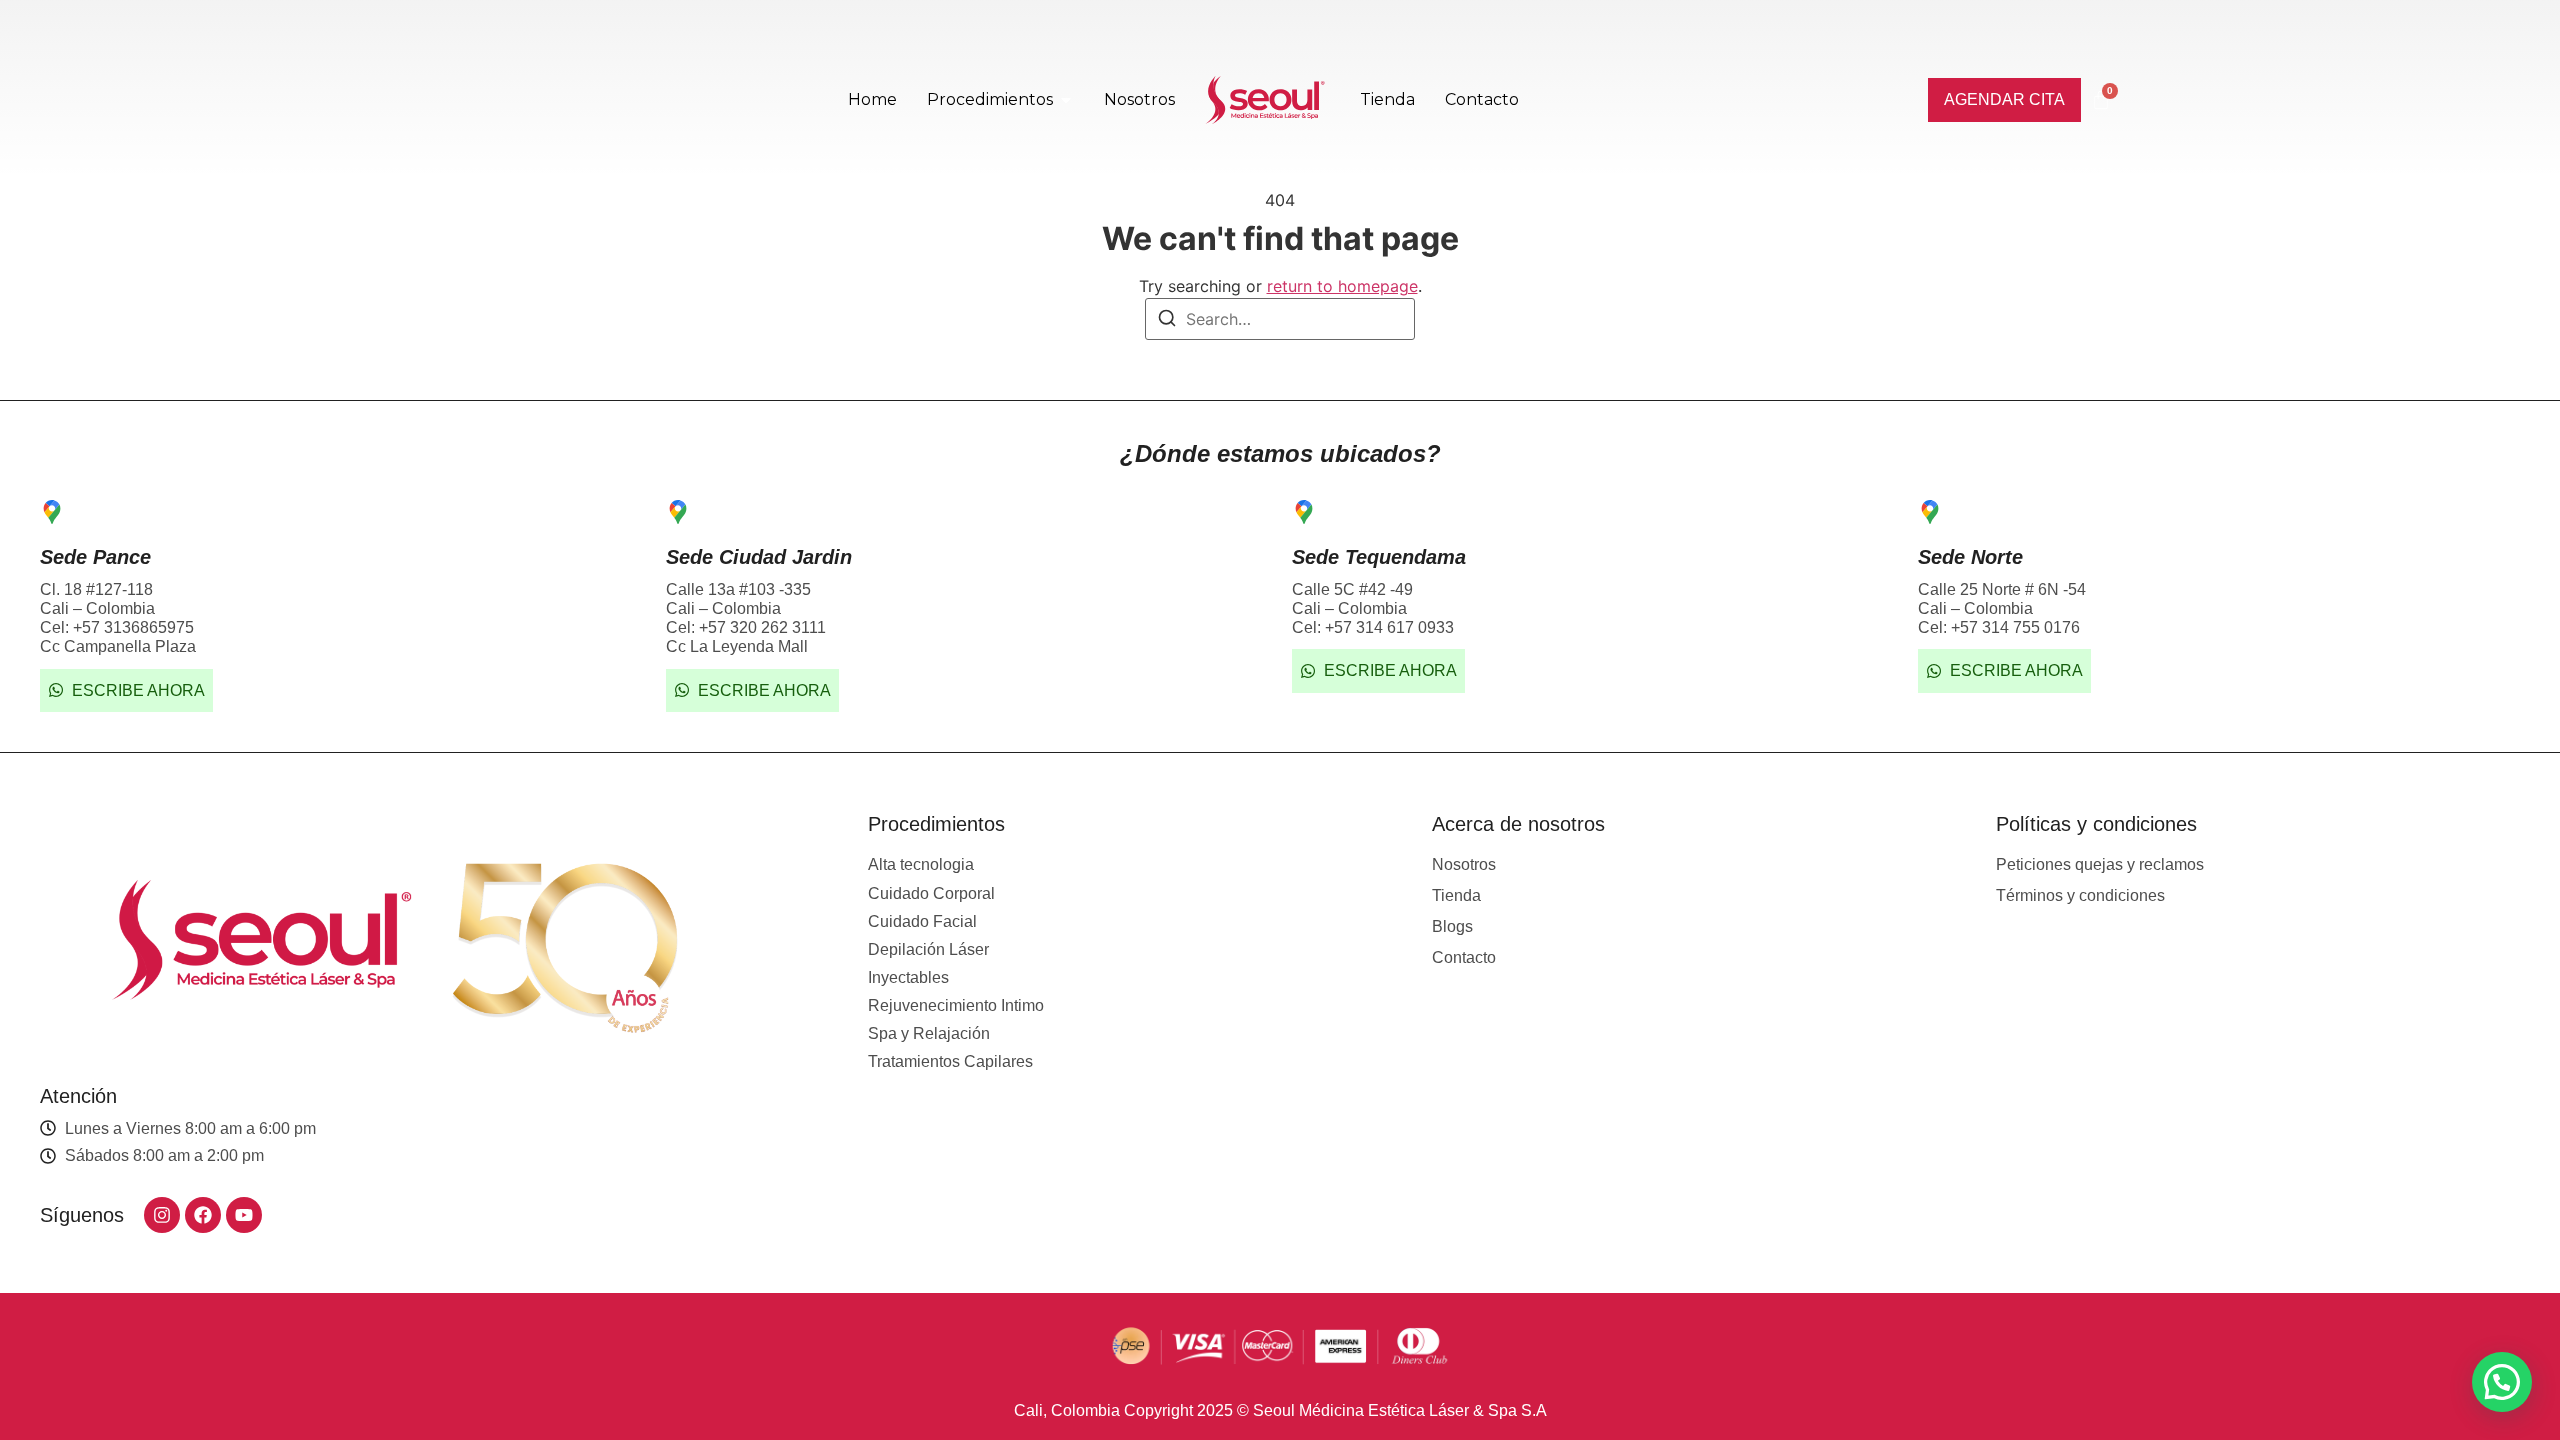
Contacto (1464, 957)
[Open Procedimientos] (1066, 100)
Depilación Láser (928, 949)
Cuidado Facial (922, 921)
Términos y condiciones (2080, 895)
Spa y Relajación (929, 1033)
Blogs (1452, 926)
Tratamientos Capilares (950, 1061)
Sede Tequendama (1379, 557)
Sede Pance (95, 557)
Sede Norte (1970, 557)
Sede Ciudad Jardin (759, 557)
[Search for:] (1280, 319)
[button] (2502, 1382)
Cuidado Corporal (931, 893)
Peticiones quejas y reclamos (2100, 864)
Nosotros (1464, 864)
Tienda (1456, 895)
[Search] (1167, 321)
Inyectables (908, 977)
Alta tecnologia (921, 864)
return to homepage (1342, 286)
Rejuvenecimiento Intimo (956, 1005)
